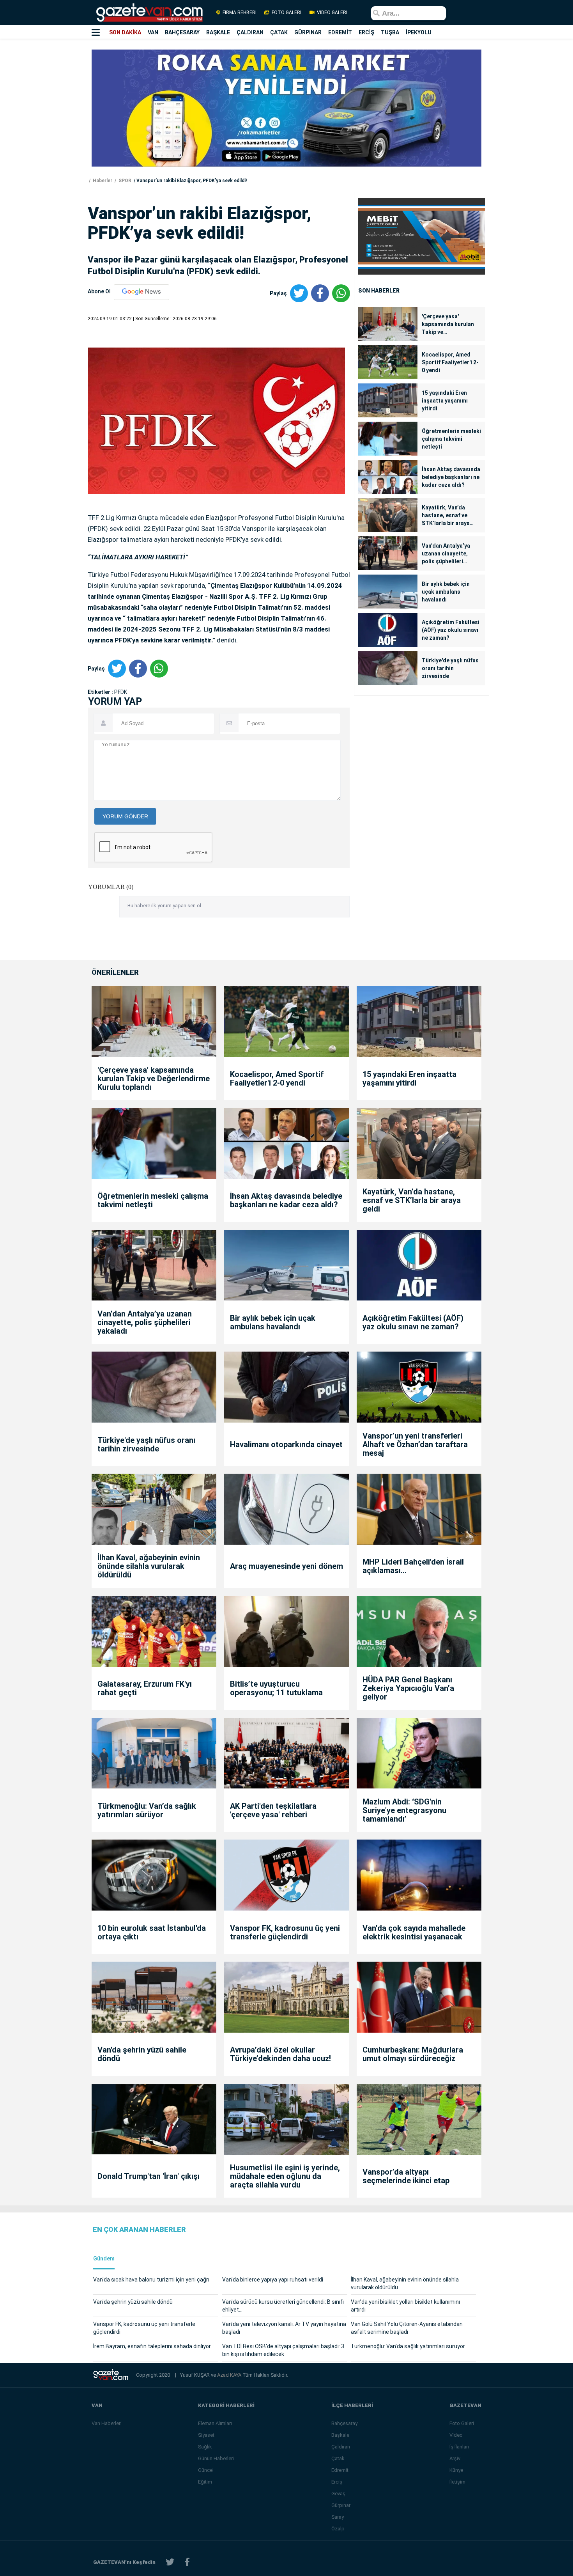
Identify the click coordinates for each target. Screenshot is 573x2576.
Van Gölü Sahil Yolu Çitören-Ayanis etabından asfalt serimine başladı (407, 2328)
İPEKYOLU (419, 32)
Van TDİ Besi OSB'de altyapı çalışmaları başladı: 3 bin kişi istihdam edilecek (283, 2350)
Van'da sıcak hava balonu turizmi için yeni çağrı (151, 2280)
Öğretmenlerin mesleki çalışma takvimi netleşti (451, 439)
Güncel (206, 2470)
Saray (338, 2517)
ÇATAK (279, 32)
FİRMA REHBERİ (240, 12)
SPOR (124, 181)
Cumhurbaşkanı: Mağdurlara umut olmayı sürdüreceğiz (413, 2054)
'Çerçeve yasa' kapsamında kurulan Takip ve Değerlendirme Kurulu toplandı (450, 325)
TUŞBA (390, 32)
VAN (153, 32)
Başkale (340, 2435)
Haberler (102, 181)
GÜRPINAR (308, 32)
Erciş (337, 2482)
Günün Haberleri (216, 2458)
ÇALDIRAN (250, 32)
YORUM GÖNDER (125, 816)
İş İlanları (459, 2447)
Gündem (104, 2259)
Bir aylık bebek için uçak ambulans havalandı (446, 592)
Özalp (338, 2529)
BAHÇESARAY (182, 32)
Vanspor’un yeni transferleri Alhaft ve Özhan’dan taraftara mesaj (415, 1444)
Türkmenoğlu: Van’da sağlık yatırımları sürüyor (147, 1810)
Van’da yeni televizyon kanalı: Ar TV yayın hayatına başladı (284, 2328)
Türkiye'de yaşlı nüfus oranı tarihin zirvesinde (450, 668)
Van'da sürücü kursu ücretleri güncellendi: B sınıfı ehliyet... (283, 2306)
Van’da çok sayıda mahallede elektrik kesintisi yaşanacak (414, 1932)
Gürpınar (341, 2505)
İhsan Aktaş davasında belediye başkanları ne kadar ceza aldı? (451, 477)
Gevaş (338, 2494)
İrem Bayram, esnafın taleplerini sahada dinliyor (152, 2346)
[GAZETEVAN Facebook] (187, 2562)
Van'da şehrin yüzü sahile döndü (142, 2054)
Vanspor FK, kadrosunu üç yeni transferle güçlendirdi (285, 1932)
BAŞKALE (218, 32)
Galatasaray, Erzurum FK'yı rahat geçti (145, 1688)
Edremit (340, 2470)
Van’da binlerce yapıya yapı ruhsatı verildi (273, 2280)
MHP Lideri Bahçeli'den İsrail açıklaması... (413, 1566)
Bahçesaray (344, 2423)
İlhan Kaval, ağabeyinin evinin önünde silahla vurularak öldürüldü (149, 1566)
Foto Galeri (462, 2423)
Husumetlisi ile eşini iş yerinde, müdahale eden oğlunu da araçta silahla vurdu (285, 2176)
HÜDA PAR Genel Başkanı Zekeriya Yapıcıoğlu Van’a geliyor (408, 1688)
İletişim (457, 2482)
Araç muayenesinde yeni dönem (286, 1566)
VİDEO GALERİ (332, 12)
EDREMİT (340, 32)
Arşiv (455, 2458)
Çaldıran (341, 2447)
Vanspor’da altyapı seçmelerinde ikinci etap (406, 2176)
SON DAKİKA (125, 32)
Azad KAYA (230, 2375)
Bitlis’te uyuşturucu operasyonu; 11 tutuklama (276, 1688)
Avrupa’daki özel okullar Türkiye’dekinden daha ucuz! (280, 2054)
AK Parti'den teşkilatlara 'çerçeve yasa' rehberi (273, 1810)
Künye (456, 2470)
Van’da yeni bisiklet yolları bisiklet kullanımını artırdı (405, 2306)
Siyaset (206, 2435)
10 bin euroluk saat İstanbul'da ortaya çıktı (152, 1932)
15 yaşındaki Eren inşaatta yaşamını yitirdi (445, 401)
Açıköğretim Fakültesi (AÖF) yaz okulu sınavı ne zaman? (451, 630)
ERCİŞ (366, 32)
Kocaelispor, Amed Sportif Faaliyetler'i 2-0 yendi (450, 362)
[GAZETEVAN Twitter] (170, 2562)
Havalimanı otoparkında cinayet (286, 1444)
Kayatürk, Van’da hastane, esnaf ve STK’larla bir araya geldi (446, 516)
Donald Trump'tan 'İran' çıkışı (149, 2176)
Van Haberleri (107, 2423)
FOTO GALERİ (286, 12)
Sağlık (205, 2447)
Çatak (338, 2458)
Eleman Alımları (215, 2423)
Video (456, 2435)
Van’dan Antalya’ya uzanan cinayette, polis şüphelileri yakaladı (446, 554)
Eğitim (205, 2482)
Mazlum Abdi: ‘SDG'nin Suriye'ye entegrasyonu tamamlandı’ (404, 1810)
